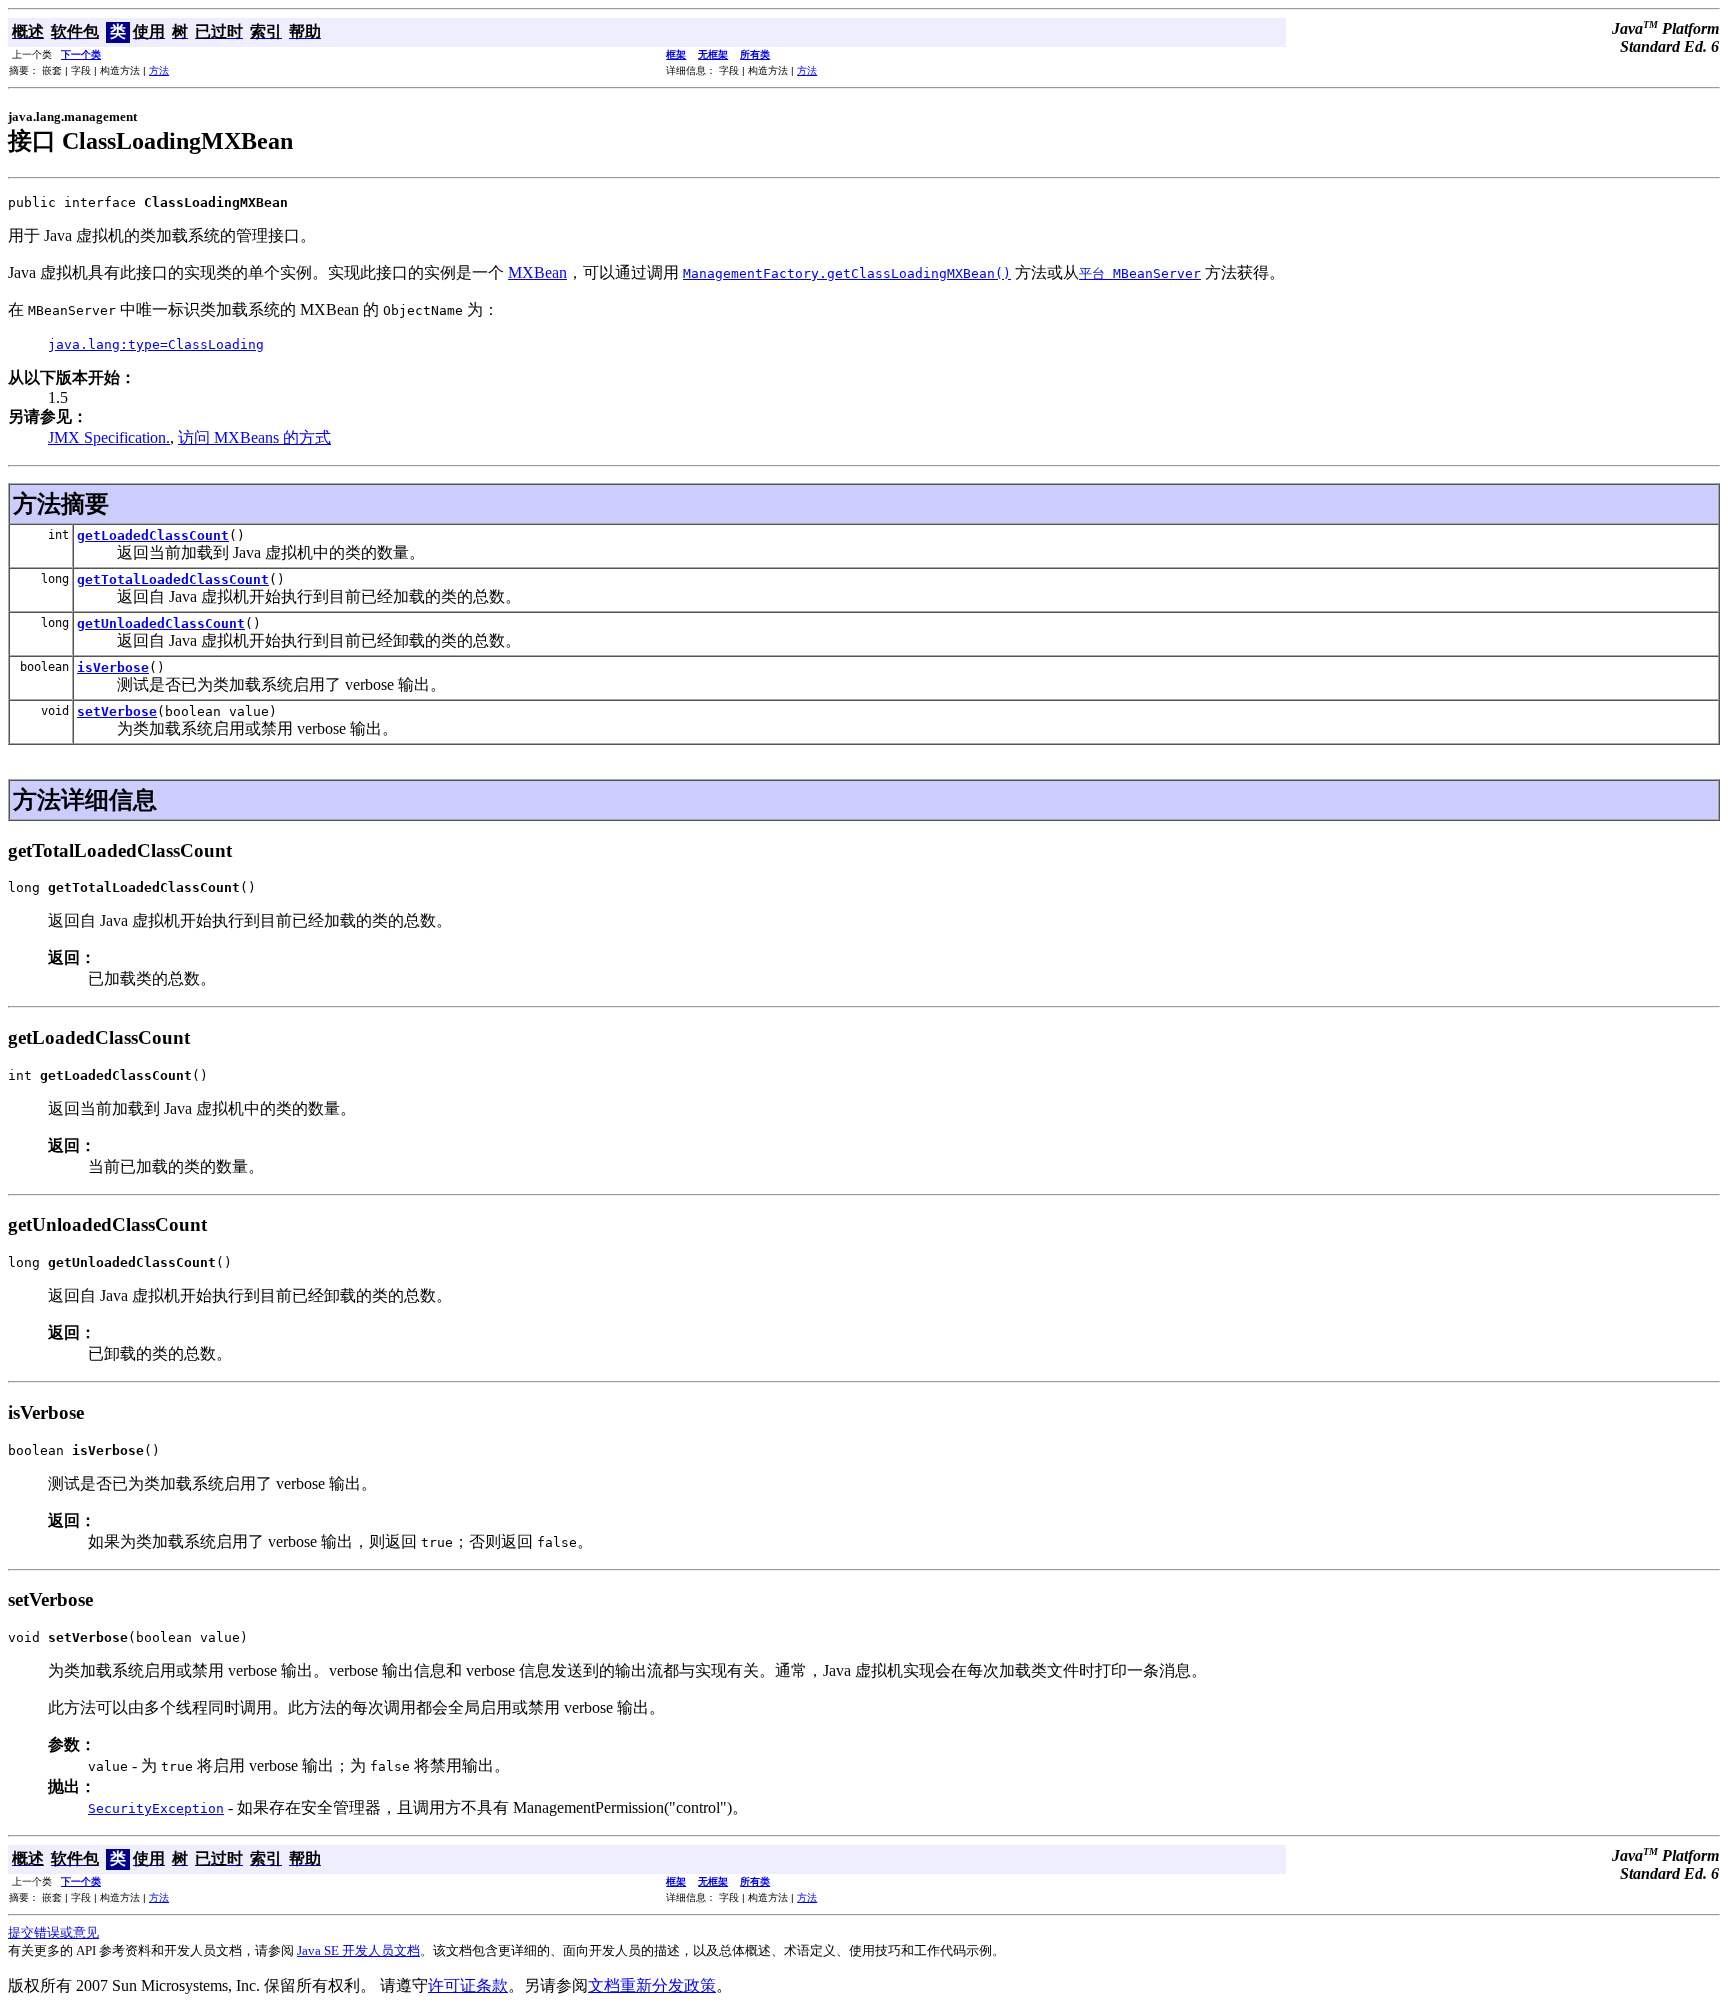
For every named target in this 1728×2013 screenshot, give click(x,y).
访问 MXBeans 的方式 (254, 437)
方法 (159, 70)
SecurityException (156, 1808)
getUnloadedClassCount (161, 623)
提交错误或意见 (53, 1932)
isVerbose (113, 667)
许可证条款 (468, 1985)
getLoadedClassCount (153, 535)
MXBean (537, 272)
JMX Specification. (109, 437)
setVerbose (117, 711)
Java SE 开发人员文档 (358, 1950)
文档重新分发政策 (652, 1985)
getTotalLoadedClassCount (173, 579)
